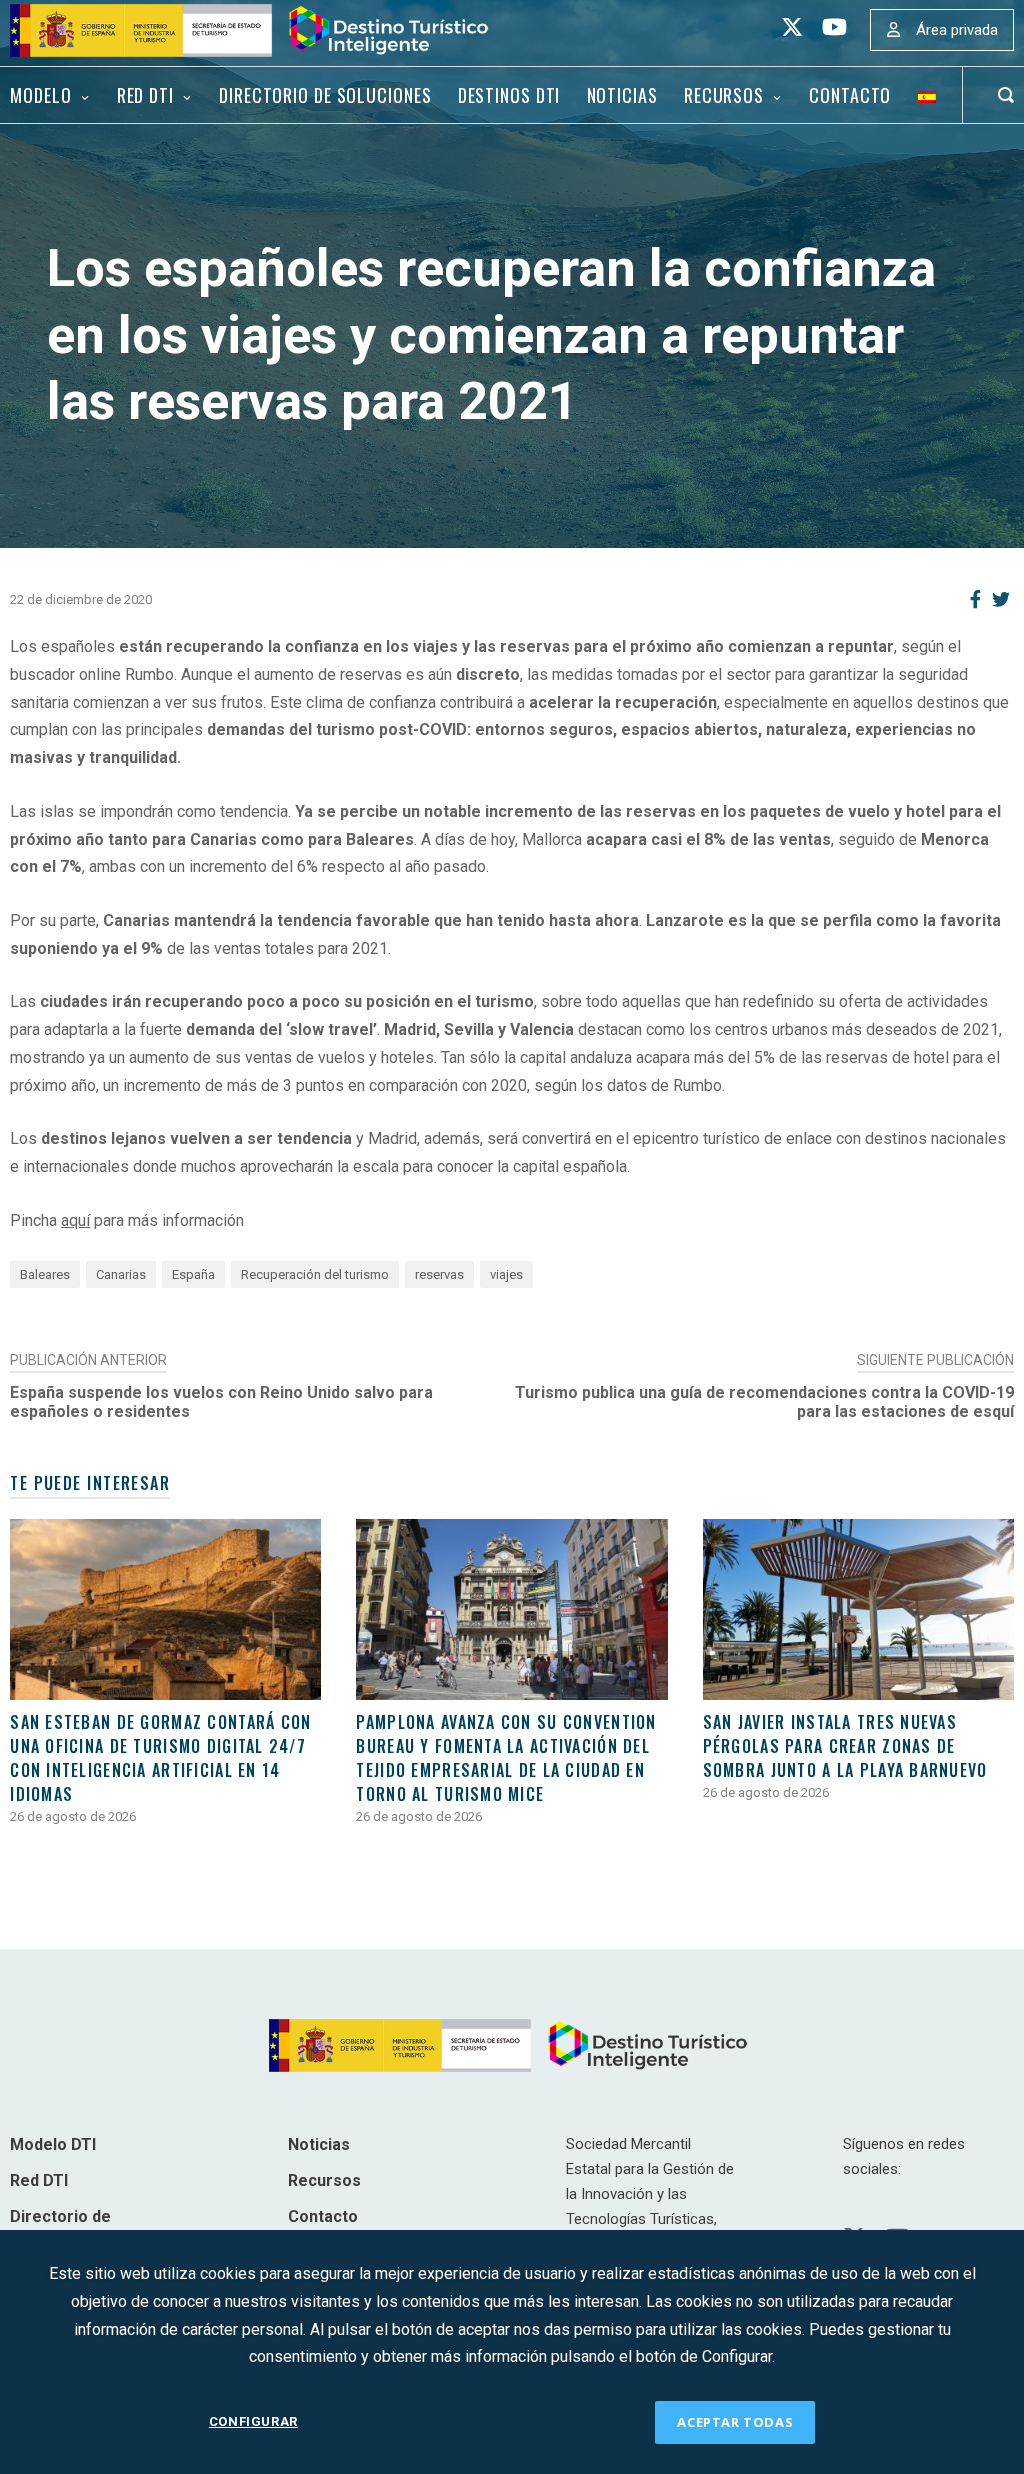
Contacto (850, 95)
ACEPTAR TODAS (735, 2422)
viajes (506, 1274)
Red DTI (145, 95)
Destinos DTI (509, 95)
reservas (439, 1274)
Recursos (724, 95)
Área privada (957, 30)
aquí (75, 1220)
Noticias (622, 95)
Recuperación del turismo (315, 1274)
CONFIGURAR (253, 2421)
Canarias (121, 1274)
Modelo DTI (53, 2144)
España (193, 1274)
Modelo (40, 95)
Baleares (45, 1274)
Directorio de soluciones (325, 95)
